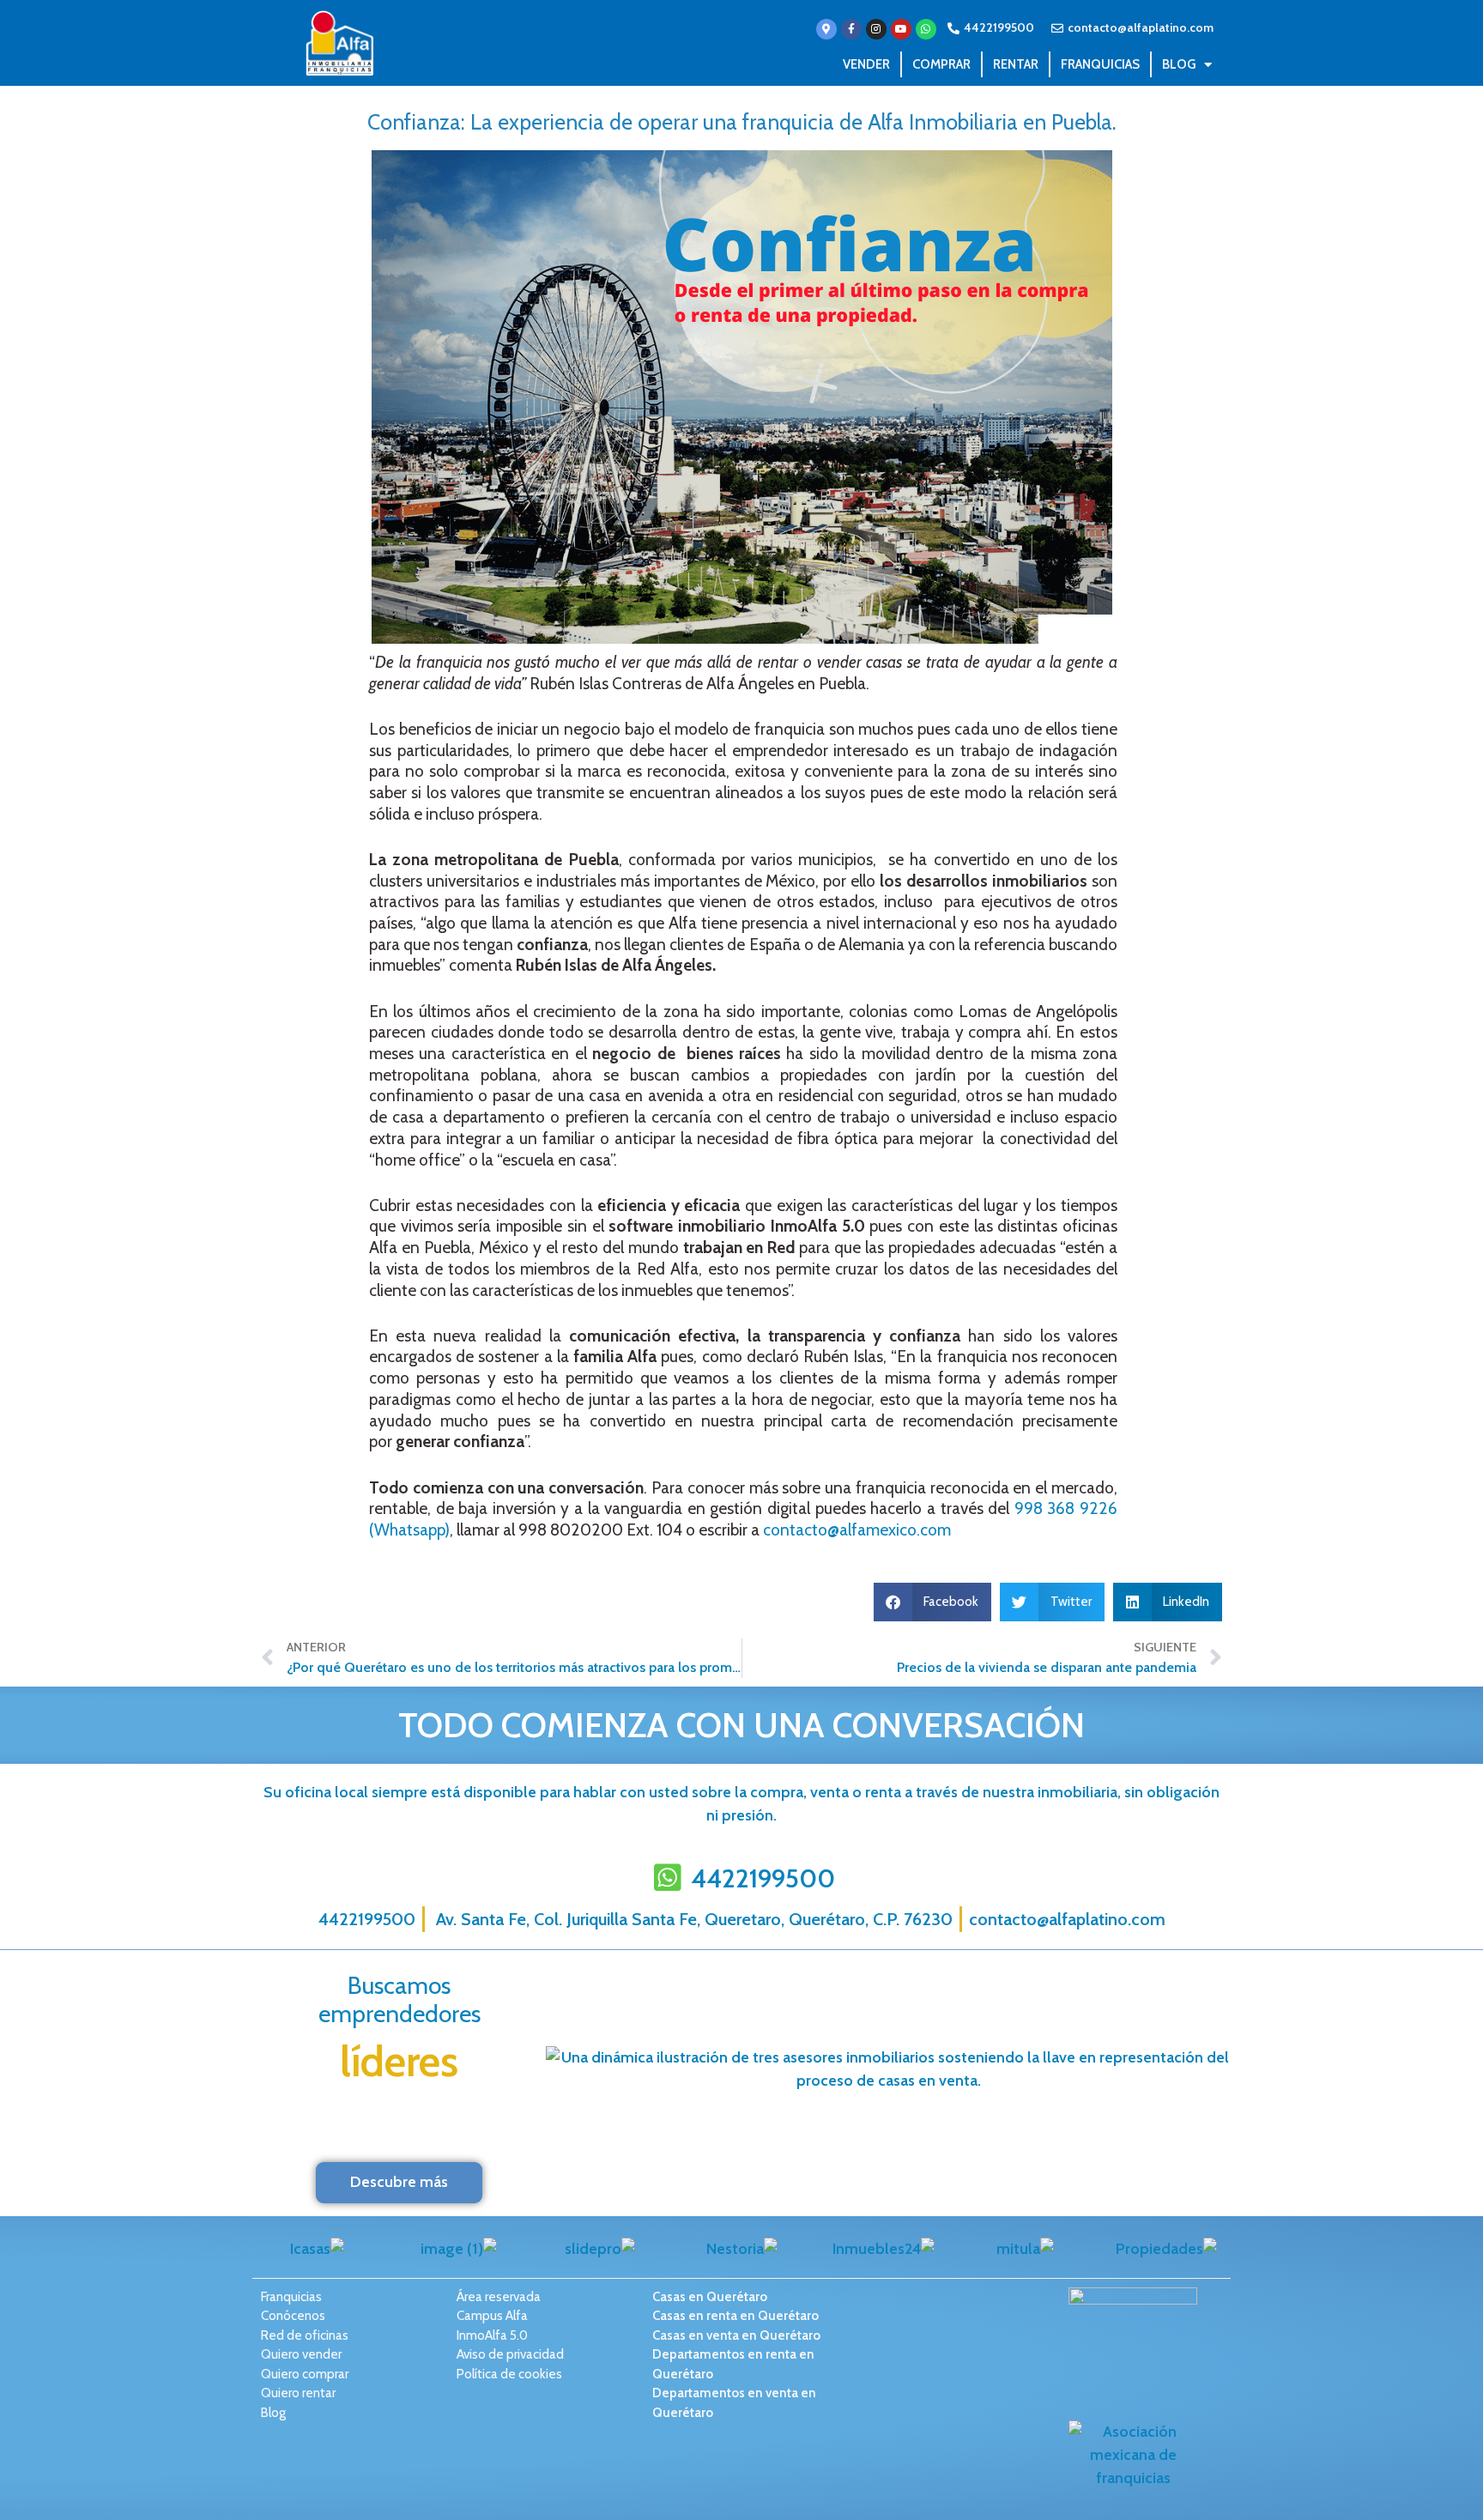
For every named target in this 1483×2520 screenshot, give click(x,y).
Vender (866, 64)
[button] (933, 1602)
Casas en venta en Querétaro (736, 2335)
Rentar (1016, 64)
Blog (1179, 64)
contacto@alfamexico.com (857, 1530)
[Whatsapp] (926, 29)
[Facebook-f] (851, 29)
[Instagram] (876, 29)
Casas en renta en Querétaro (735, 2316)
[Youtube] (901, 29)
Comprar (941, 64)
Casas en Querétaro (710, 2297)
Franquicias (1100, 64)
